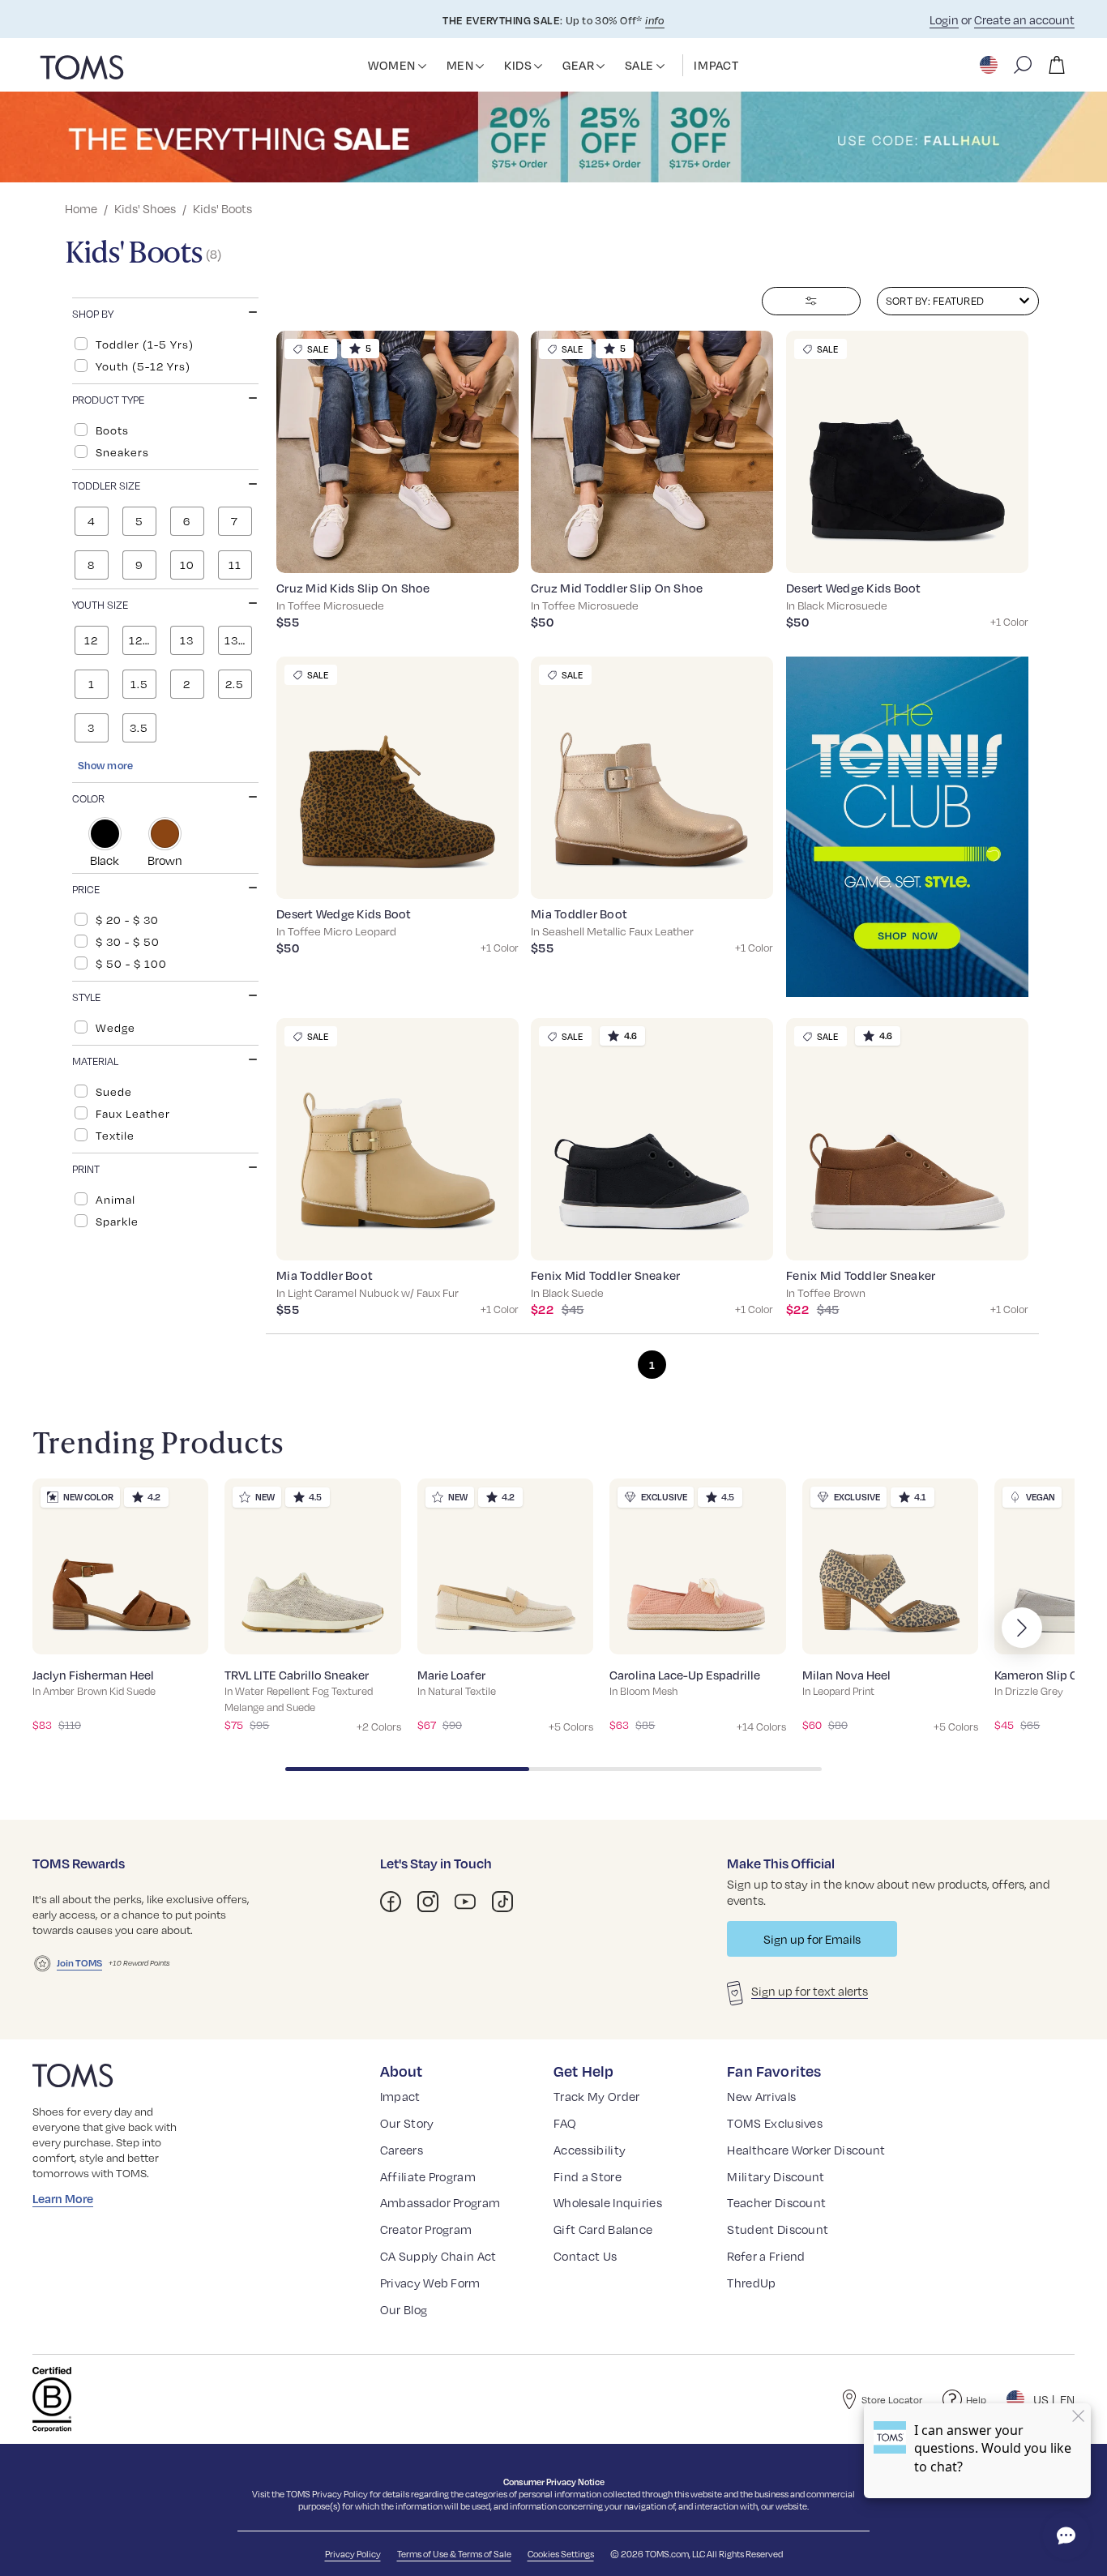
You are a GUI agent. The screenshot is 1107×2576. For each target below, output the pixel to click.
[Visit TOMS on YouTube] (465, 1902)
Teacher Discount (776, 2202)
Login (944, 19)
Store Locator (892, 2399)
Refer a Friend (766, 2256)
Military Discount (776, 2176)
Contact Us (585, 2256)
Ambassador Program (440, 2202)
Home (81, 208)
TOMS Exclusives (775, 2123)
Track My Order (596, 2096)
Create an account (1024, 19)
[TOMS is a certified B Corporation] (52, 2399)
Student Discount (778, 2229)
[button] (422, 66)
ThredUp (751, 2283)
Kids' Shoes (145, 208)
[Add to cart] (485, 549)
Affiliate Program (428, 2176)
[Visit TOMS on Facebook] (391, 1902)
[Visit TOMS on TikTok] (502, 1902)
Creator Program (426, 2229)
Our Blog (404, 2309)
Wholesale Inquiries (608, 2202)
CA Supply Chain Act (438, 2256)
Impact (400, 2096)
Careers (402, 2150)
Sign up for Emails (812, 1939)
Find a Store (588, 2176)
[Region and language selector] (990, 65)
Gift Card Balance (603, 2229)
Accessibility (590, 2150)
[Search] (1023, 65)
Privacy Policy (340, 2494)
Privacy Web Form (430, 2283)
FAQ (565, 2123)
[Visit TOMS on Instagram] (428, 1902)
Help (976, 2399)
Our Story (407, 2123)
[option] (165, 344)
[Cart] (1057, 65)
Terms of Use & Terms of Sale (454, 2554)
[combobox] (958, 301)
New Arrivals (761, 2096)
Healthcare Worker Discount (806, 2150)
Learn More (63, 2198)
